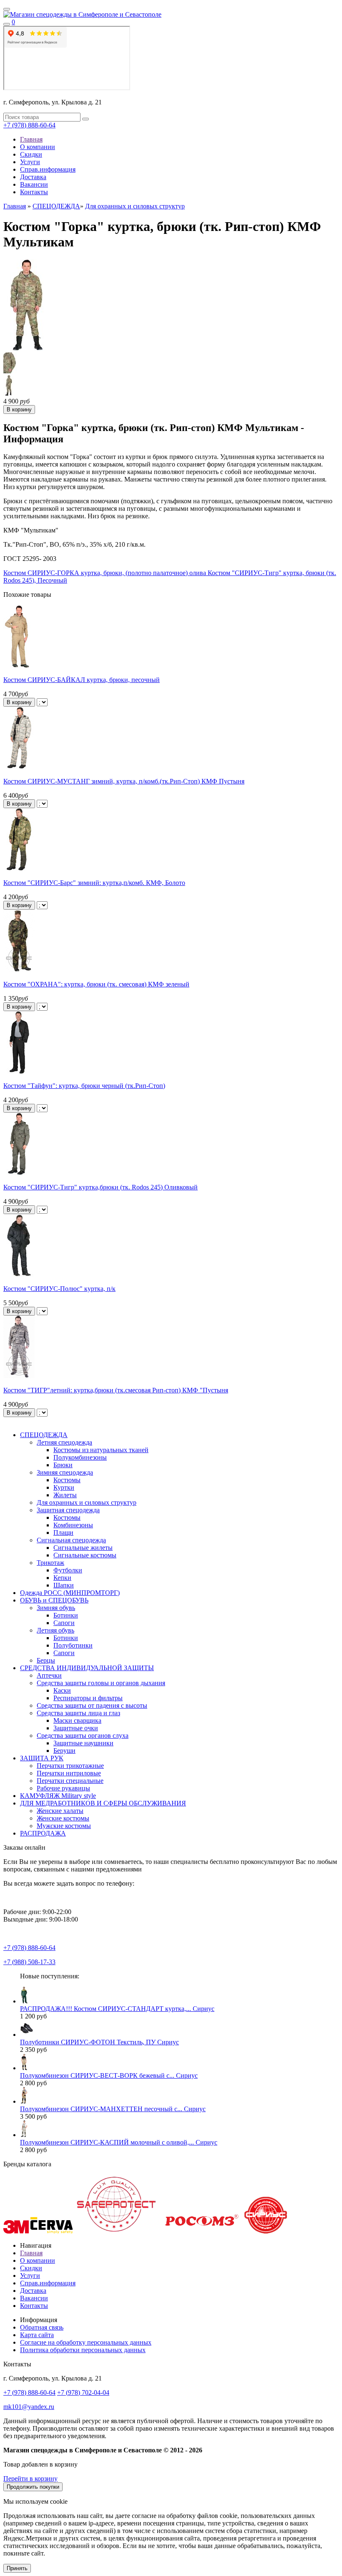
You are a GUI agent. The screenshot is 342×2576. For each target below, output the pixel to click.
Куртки (64, 1487)
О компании (38, 147)
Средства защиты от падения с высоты (92, 1705)
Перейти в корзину (30, 2478)
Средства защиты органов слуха (83, 1736)
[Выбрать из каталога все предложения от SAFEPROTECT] (116, 2231)
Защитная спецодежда (68, 1510)
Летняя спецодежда (64, 1442)
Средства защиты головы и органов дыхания (101, 1683)
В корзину (19, 702)
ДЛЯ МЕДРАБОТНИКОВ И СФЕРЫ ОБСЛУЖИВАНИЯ (103, 1803)
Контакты (34, 192)
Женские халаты (60, 1811)
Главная (31, 139)
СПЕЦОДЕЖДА (56, 206)
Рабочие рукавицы (63, 1788)
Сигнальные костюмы (85, 1555)
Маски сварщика (77, 1720)
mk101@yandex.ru (29, 2407)
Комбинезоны (73, 1525)
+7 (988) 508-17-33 (29, 1962)
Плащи (63, 1533)
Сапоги (64, 1623)
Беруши (64, 1751)
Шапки (64, 1585)
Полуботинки (73, 1645)
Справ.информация (48, 169)
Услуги (30, 162)
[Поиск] (7, 24)
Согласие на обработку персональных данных (86, 2342)
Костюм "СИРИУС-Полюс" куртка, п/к (59, 1289)
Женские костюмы (63, 1818)
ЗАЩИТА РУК (42, 1758)
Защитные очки (76, 1728)
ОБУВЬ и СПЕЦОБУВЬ (54, 1600)
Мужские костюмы (64, 1826)
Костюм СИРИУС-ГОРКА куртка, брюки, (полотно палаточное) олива (105, 573)
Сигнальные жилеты (83, 1548)
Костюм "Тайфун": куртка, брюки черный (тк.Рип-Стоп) (84, 1086)
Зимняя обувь (56, 1608)
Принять (17, 2568)
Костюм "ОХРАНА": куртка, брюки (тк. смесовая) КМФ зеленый (96, 984)
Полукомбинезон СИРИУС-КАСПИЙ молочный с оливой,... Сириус (119, 2142)
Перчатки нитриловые (69, 1773)
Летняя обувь (55, 1630)
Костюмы (67, 1480)
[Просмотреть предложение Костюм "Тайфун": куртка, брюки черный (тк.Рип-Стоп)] (19, 1071)
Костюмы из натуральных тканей (101, 1450)
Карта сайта (37, 2335)
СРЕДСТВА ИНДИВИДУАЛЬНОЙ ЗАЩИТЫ (87, 1668)
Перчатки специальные (70, 1781)
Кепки (62, 1578)
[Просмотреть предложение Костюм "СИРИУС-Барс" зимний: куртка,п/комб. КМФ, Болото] (19, 868)
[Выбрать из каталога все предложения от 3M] (16, 2231)
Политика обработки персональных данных (83, 2350)
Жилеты (65, 1495)
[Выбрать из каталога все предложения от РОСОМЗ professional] (201, 2231)
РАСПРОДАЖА (43, 1833)
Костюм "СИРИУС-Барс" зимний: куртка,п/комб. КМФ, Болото (94, 883)
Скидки (31, 154)
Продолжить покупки (33, 2487)
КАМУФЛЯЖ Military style (58, 1796)
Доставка (33, 177)
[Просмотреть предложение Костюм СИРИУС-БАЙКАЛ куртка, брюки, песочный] (19, 666)
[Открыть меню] (7, 9)
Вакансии (34, 184)
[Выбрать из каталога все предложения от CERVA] (52, 2231)
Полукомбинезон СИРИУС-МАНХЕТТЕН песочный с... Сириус (113, 2109)
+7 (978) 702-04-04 (83, 2392)
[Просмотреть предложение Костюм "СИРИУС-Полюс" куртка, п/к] (19, 1274)
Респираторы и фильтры (88, 1698)
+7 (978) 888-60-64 (29, 125)
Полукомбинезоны (80, 1457)
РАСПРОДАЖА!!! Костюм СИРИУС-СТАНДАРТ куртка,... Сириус (117, 2009)
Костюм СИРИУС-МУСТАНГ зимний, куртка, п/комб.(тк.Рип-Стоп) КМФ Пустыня (124, 781)
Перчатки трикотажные (70, 1766)
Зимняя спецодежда (65, 1472)
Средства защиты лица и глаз (78, 1713)
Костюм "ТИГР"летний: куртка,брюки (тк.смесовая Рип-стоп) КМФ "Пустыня (116, 1390)
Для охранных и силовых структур (135, 206)
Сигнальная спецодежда (71, 1540)
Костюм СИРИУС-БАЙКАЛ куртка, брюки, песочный (82, 680)
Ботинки (66, 1615)
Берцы (46, 1660)
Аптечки (49, 1675)
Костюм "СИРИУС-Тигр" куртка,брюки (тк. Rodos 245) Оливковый (101, 1187)
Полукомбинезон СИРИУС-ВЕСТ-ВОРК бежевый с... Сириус (109, 2075)
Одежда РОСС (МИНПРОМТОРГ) (70, 1593)
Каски (62, 1690)
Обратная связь (42, 2327)
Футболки (68, 1570)
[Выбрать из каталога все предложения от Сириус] (266, 2231)
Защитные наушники (83, 1743)
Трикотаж (50, 1563)
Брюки (63, 1465)
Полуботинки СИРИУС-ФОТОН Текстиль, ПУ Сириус (99, 2042)
